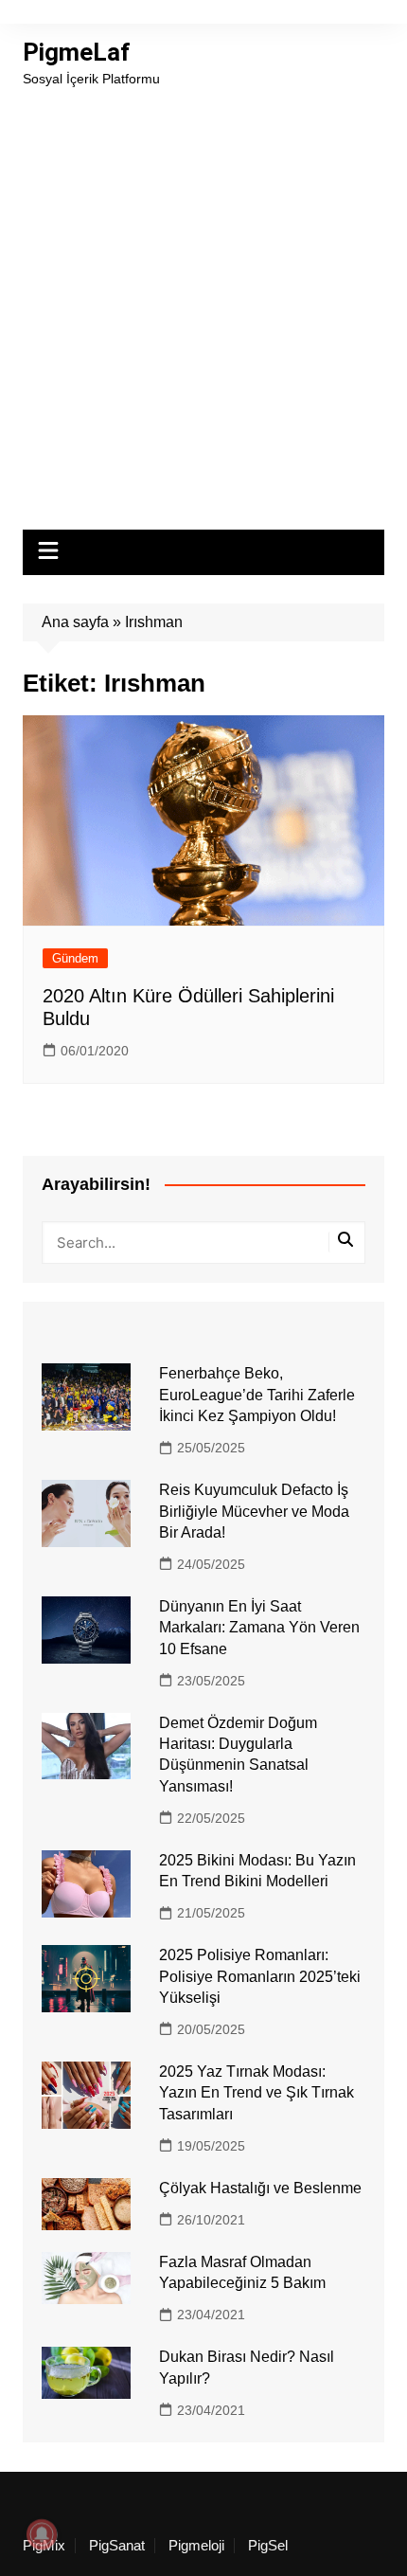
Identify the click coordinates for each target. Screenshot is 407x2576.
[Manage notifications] (42, 2534)
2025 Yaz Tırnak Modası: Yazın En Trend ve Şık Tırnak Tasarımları (257, 2093)
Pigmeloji (196, 2546)
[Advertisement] (203, 302)
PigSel (268, 2546)
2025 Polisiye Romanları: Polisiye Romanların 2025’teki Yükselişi (260, 1976)
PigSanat (117, 2546)
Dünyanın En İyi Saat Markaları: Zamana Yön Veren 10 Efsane (259, 1628)
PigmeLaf (76, 52)
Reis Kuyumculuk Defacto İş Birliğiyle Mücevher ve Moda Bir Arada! (254, 1511)
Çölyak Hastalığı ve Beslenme (260, 2188)
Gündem (75, 958)
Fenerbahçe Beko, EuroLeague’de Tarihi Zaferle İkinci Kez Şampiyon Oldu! (257, 1395)
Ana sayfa (75, 622)
